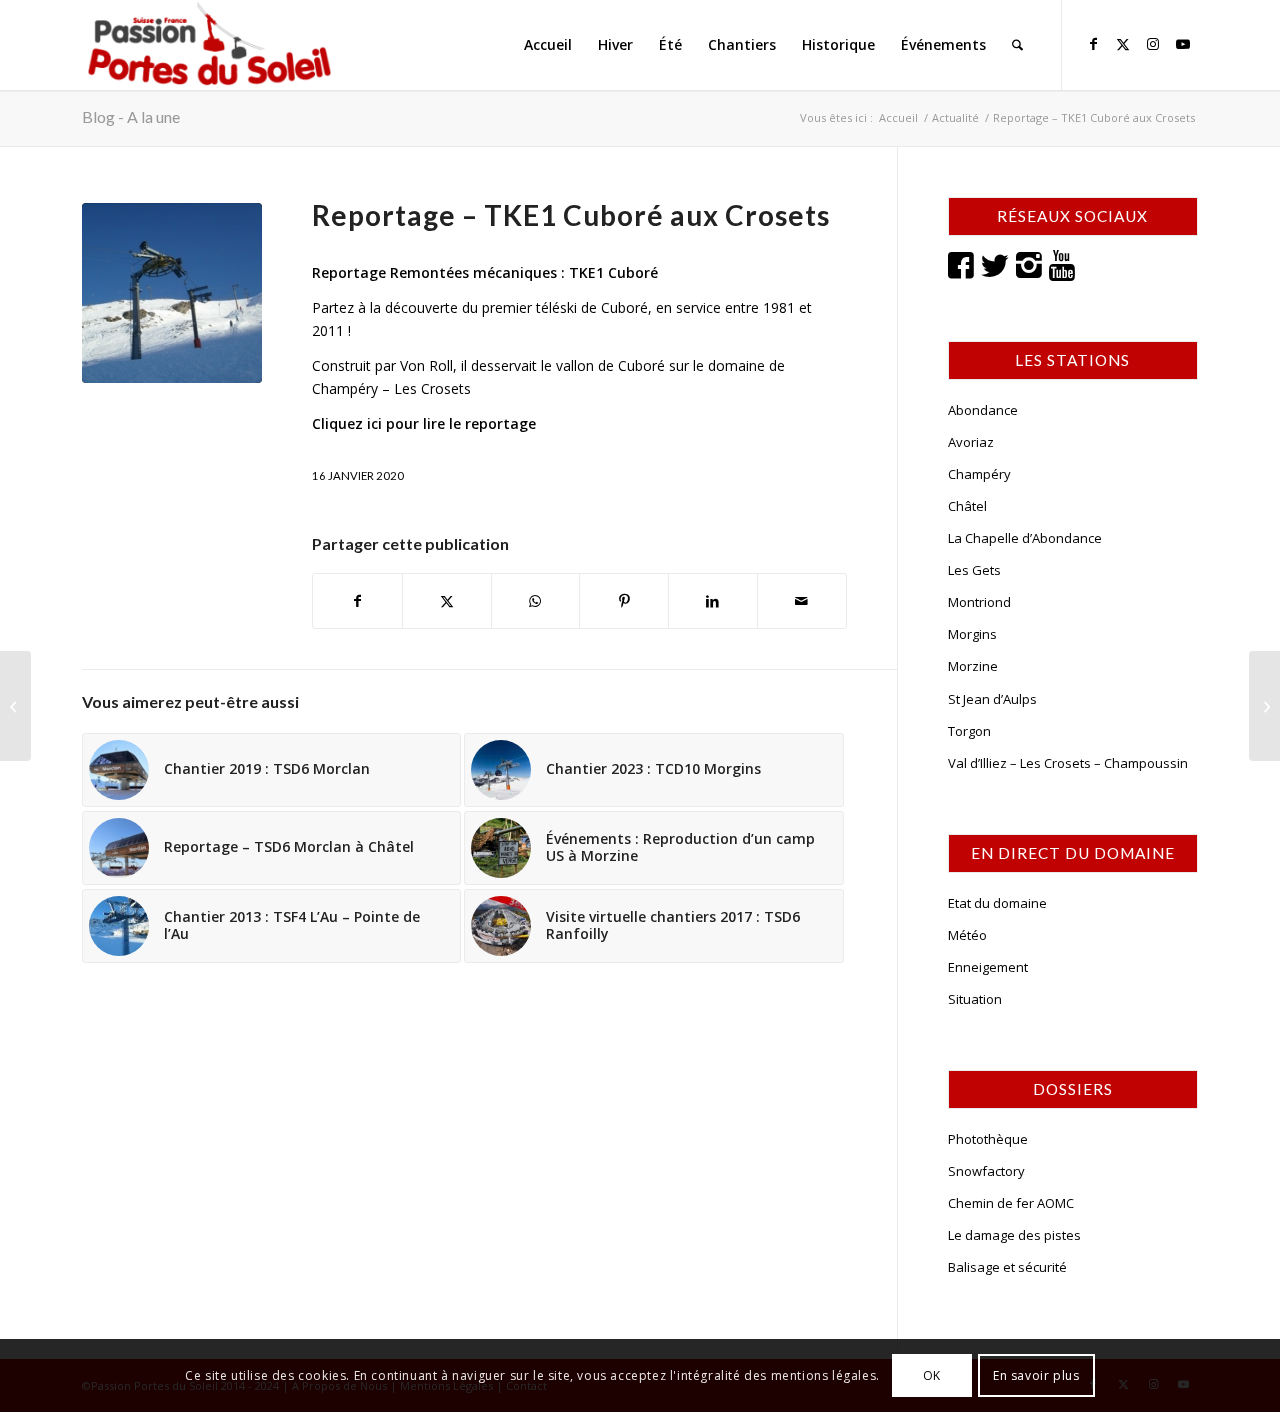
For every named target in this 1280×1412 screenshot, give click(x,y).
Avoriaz (971, 442)
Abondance (983, 410)
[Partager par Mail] (802, 601)
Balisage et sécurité (1007, 1267)
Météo (967, 935)
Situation (975, 999)
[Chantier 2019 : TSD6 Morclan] (15, 706)
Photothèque (988, 1139)
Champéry (979, 474)
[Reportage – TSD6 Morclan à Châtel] (1264, 706)
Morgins (972, 634)
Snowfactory (986, 1171)
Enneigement (988, 967)
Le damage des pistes (1014, 1235)
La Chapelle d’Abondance (1025, 538)
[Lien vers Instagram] (1153, 44)
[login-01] (209, 45)
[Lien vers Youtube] (1183, 44)
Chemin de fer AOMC (1011, 1203)
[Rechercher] (1017, 45)
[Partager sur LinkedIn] (713, 601)
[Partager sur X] (447, 601)
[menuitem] (548, 45)
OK (932, 1374)
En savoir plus (1036, 1374)
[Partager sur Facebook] (357, 601)
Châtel (967, 506)
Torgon (969, 731)
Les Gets (974, 570)
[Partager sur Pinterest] (624, 601)
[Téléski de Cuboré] (172, 293)
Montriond (979, 602)
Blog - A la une (131, 116)
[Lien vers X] (1123, 44)
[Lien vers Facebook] (1093, 44)
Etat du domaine (997, 903)
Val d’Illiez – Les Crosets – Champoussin (1068, 763)
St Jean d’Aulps (992, 699)
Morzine (973, 666)
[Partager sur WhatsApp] (536, 601)
